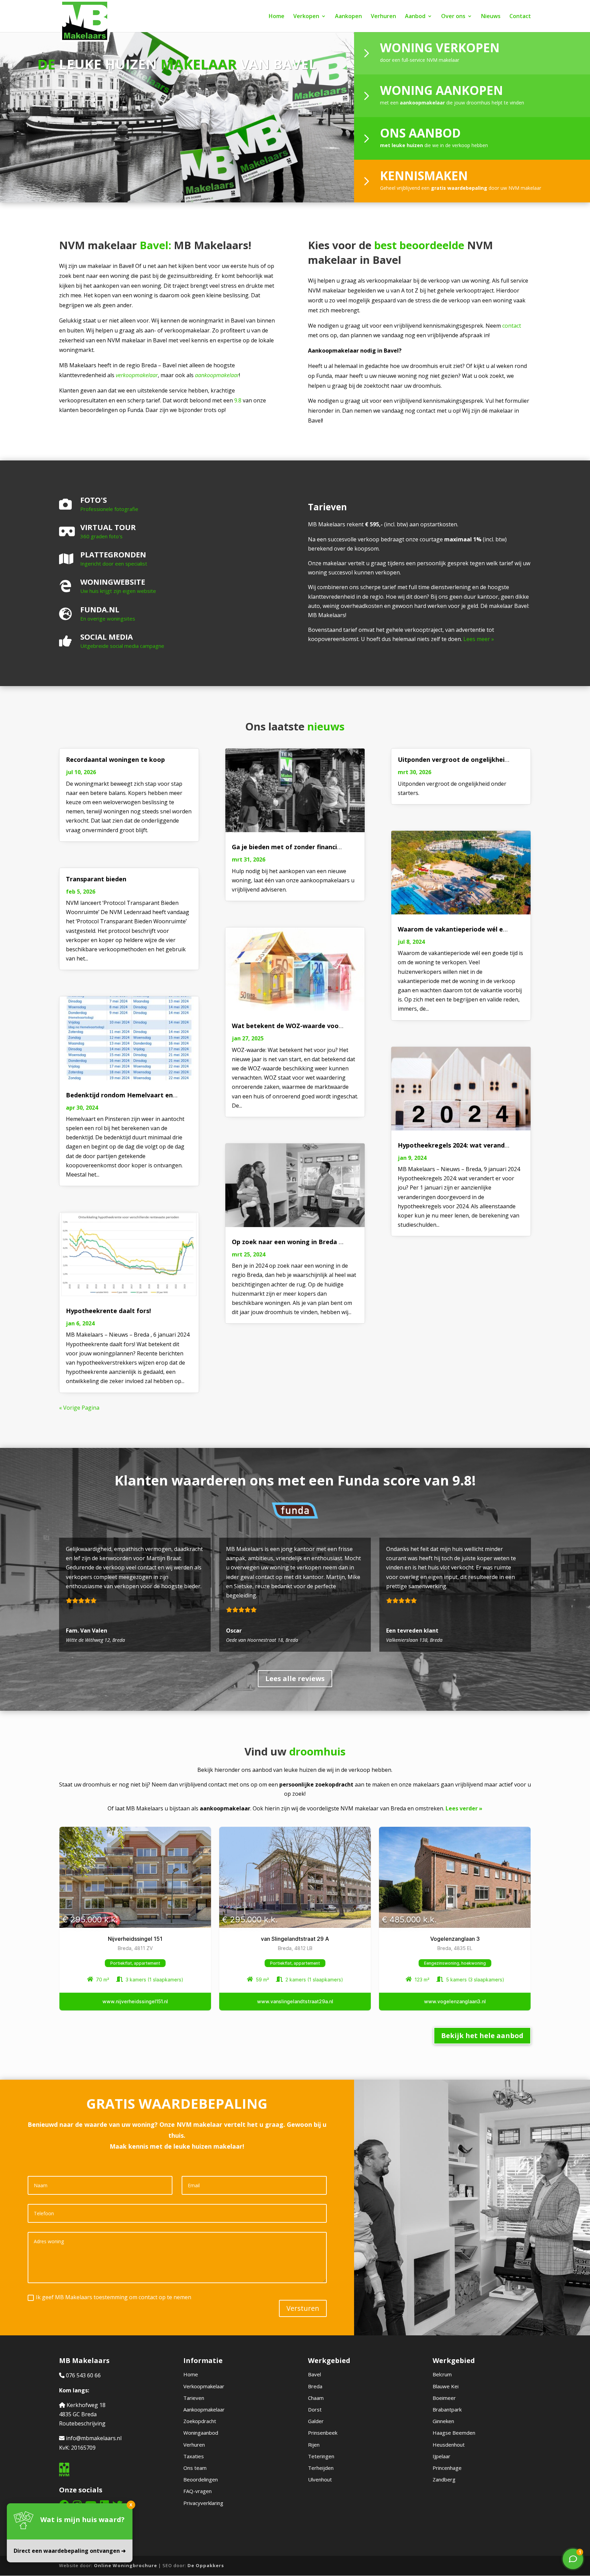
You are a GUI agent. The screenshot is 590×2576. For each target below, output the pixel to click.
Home (277, 17)
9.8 (238, 400)
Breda (315, 2386)
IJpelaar (441, 2456)
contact (512, 326)
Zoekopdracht (200, 2421)
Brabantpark (447, 2409)
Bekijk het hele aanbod (482, 2036)
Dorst (315, 2409)
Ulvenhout (320, 2479)
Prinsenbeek (323, 2433)
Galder (316, 2421)
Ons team (195, 2468)
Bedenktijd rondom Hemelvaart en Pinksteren (137, 1095)
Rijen (314, 2445)
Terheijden (321, 2468)
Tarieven (194, 2398)
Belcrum (442, 2374)
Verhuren (383, 17)
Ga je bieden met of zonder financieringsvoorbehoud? (314, 847)
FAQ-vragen (198, 2491)
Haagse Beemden (454, 2433)
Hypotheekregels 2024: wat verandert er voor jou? (475, 1145)
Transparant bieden (96, 879)
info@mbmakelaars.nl (94, 2438)
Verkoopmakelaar (204, 2386)
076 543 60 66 (83, 2375)
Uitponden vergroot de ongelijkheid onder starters (476, 759)
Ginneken (443, 2421)
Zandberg (444, 2479)
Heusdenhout (449, 2445)
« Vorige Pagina (79, 1408)
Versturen (303, 2308)
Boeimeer (444, 2398)
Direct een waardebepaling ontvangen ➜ (70, 2551)
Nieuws (491, 17)
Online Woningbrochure (125, 2565)
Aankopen (348, 17)
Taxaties (194, 2456)
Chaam (316, 2398)
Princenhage (447, 2468)
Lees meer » (479, 639)
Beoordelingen (201, 2479)
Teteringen (321, 2456)
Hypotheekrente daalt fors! (108, 1311)
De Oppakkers (206, 2565)
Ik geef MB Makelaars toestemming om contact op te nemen (114, 2297)
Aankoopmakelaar (204, 2409)
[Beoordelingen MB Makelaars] (135, 1595)
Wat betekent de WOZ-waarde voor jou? (294, 1026)
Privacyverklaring (203, 2503)
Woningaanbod (201, 2433)
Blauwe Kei (446, 2386)
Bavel (314, 2374)
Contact (520, 17)
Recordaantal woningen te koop (115, 759)
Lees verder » (464, 1808)
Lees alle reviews (295, 1678)
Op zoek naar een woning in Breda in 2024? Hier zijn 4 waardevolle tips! (340, 1242)
